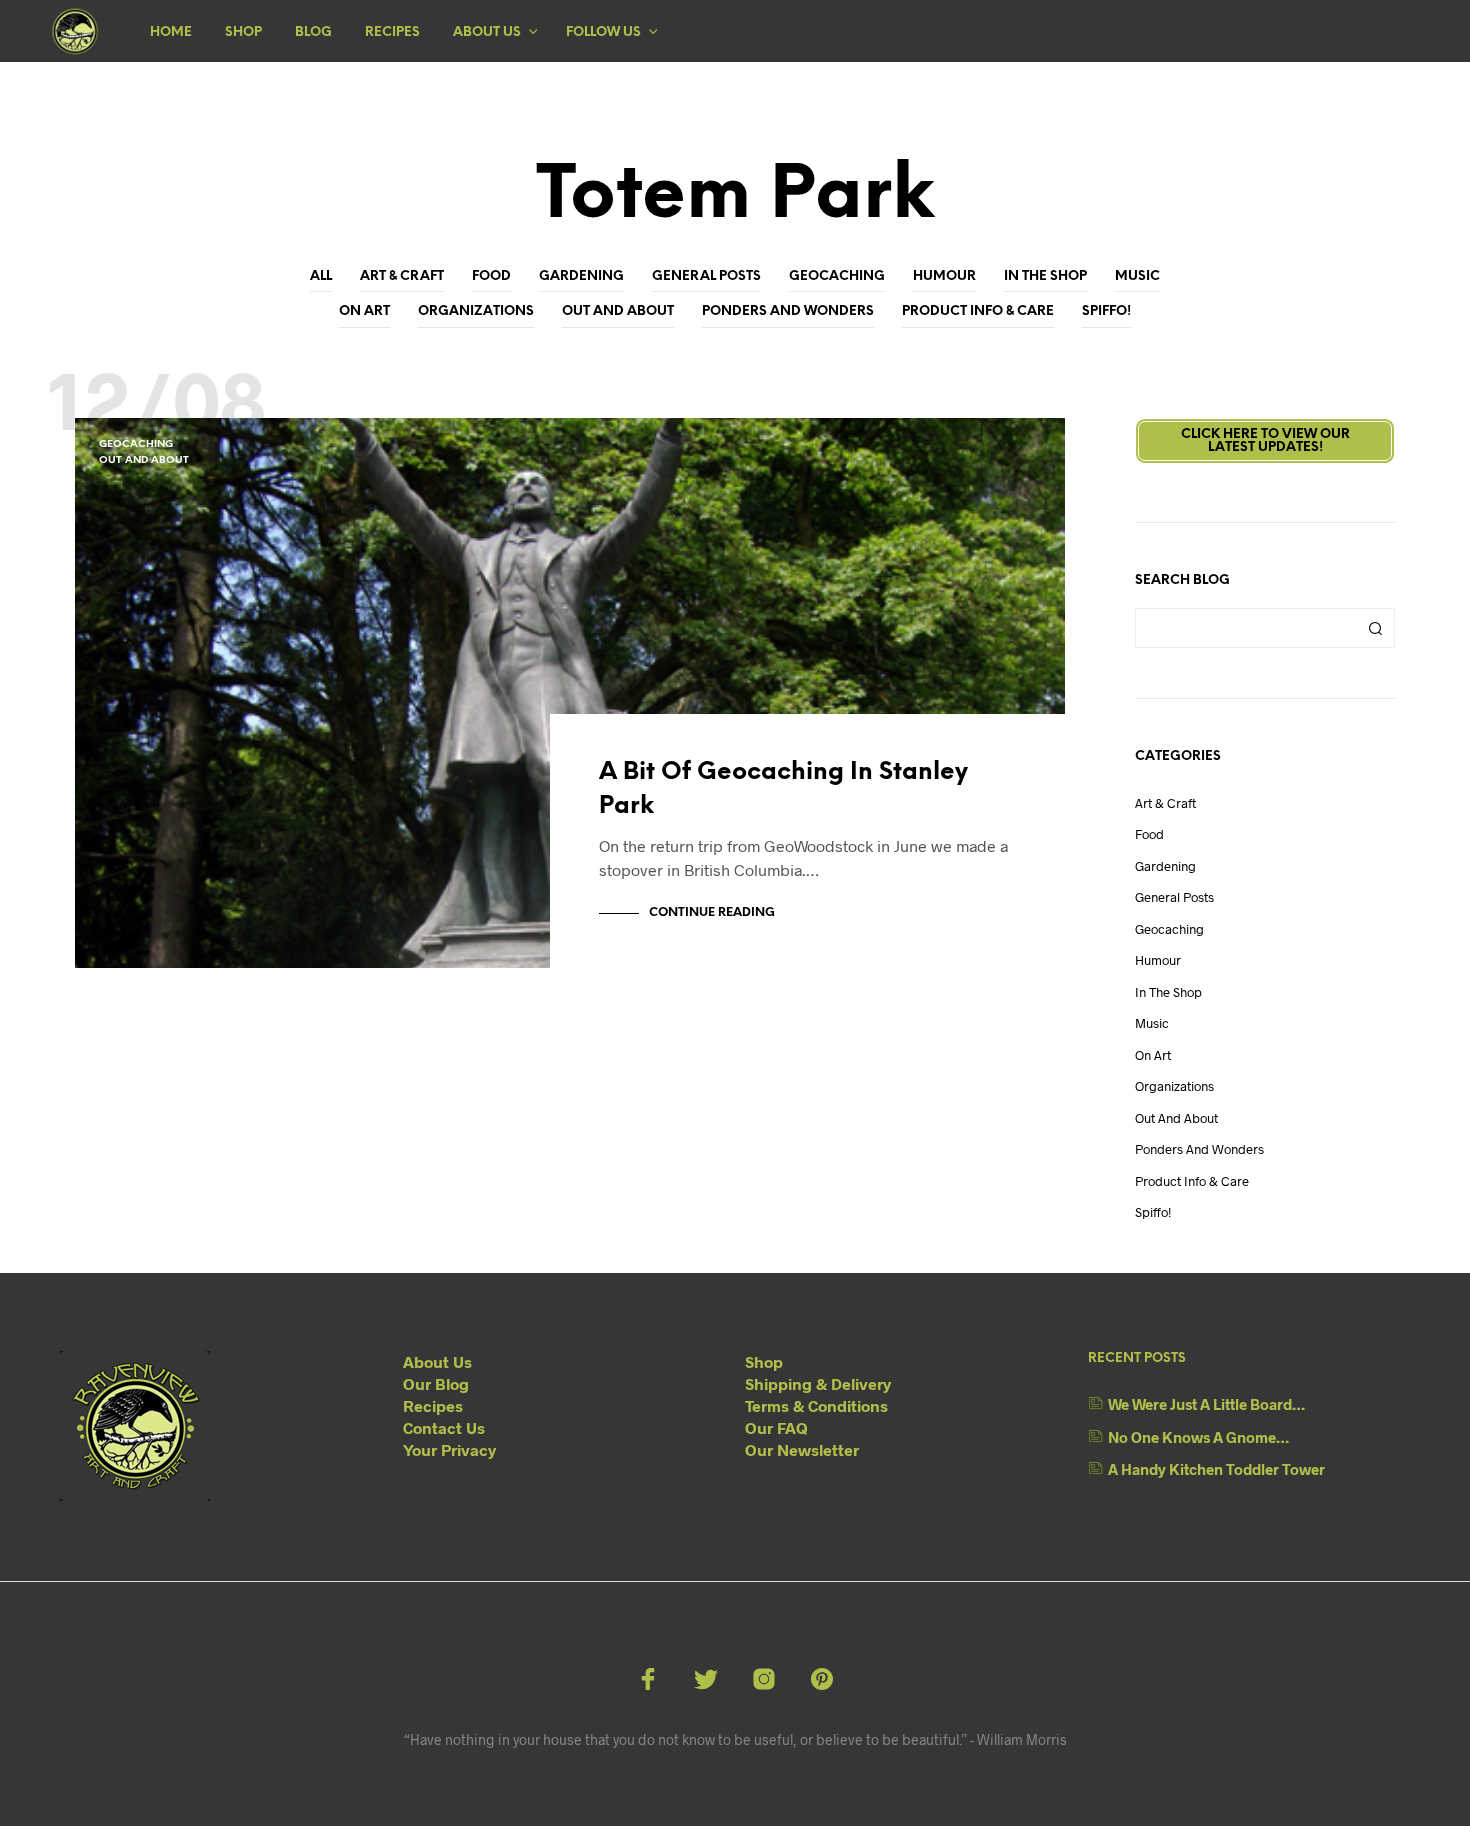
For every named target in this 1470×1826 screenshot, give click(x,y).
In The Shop (1045, 276)
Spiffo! (1106, 311)
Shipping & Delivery (818, 1383)
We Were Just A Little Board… (1206, 1404)
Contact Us (444, 1427)
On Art (364, 311)
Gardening (581, 276)
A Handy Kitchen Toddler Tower (1216, 1469)
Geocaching (837, 276)
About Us (487, 32)
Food (491, 276)
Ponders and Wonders (788, 311)
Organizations (476, 311)
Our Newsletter (802, 1449)
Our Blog (436, 1383)
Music (1137, 276)
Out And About (618, 311)
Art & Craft (402, 276)
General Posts (706, 276)
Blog (313, 32)
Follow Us (603, 32)
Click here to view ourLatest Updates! (1265, 441)
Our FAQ (776, 1427)
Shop (243, 32)
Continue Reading (712, 912)
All (321, 276)
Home (171, 32)
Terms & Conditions (816, 1405)
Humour (944, 276)
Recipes (392, 32)
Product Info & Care (978, 311)
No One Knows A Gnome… (1198, 1437)
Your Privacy (449, 1449)
